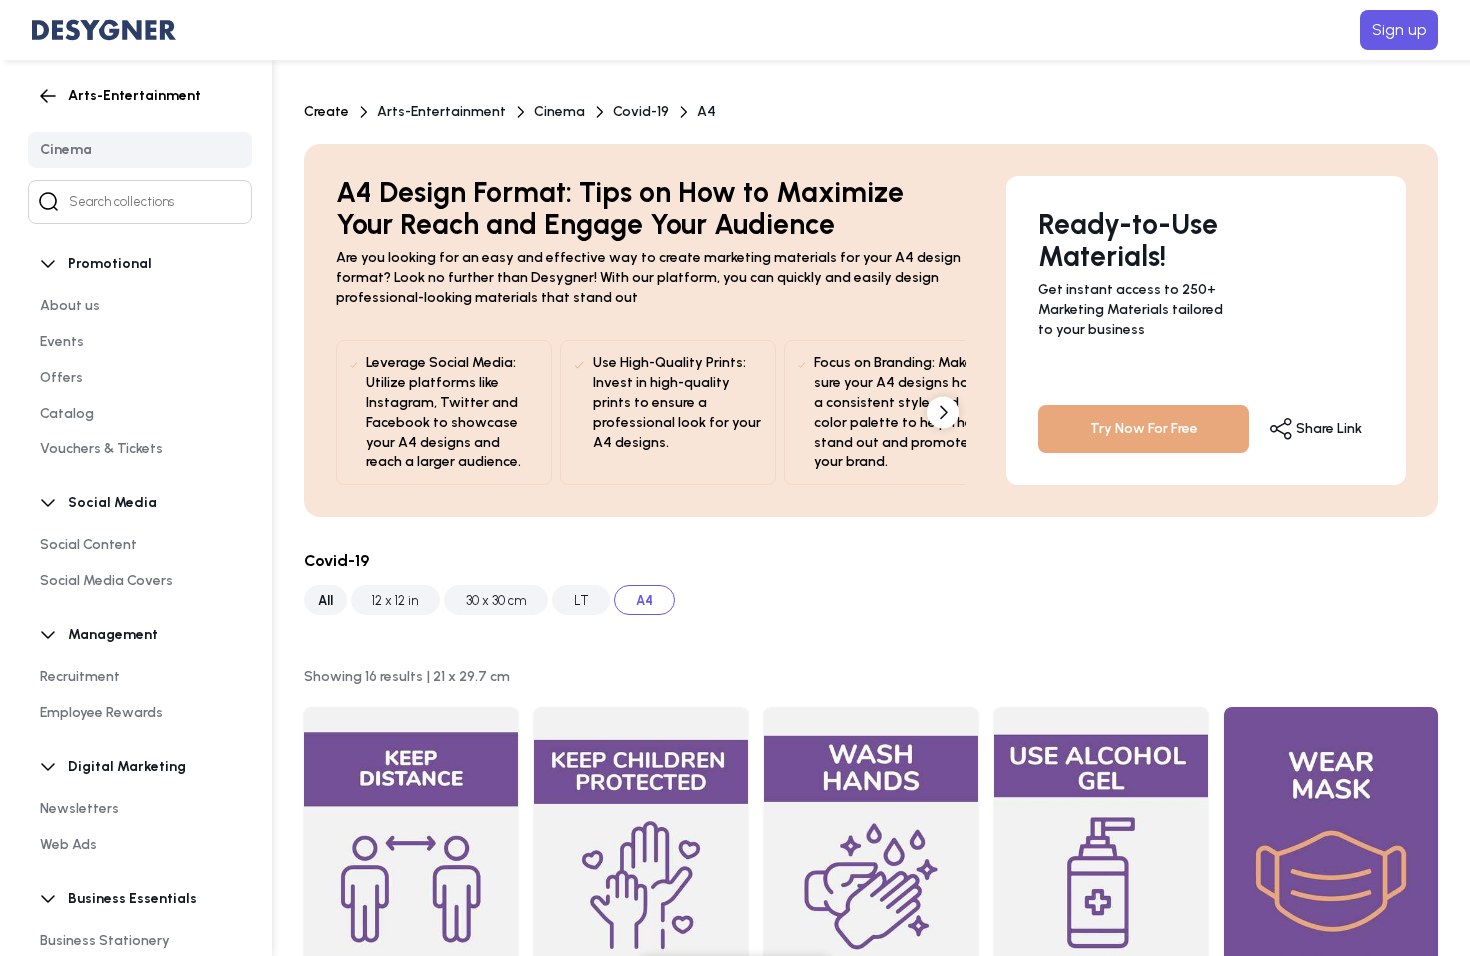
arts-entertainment (441, 111)
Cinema (559, 111)
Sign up (1399, 29)
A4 (706, 111)
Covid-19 (641, 111)
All (325, 600)
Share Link (1327, 428)
